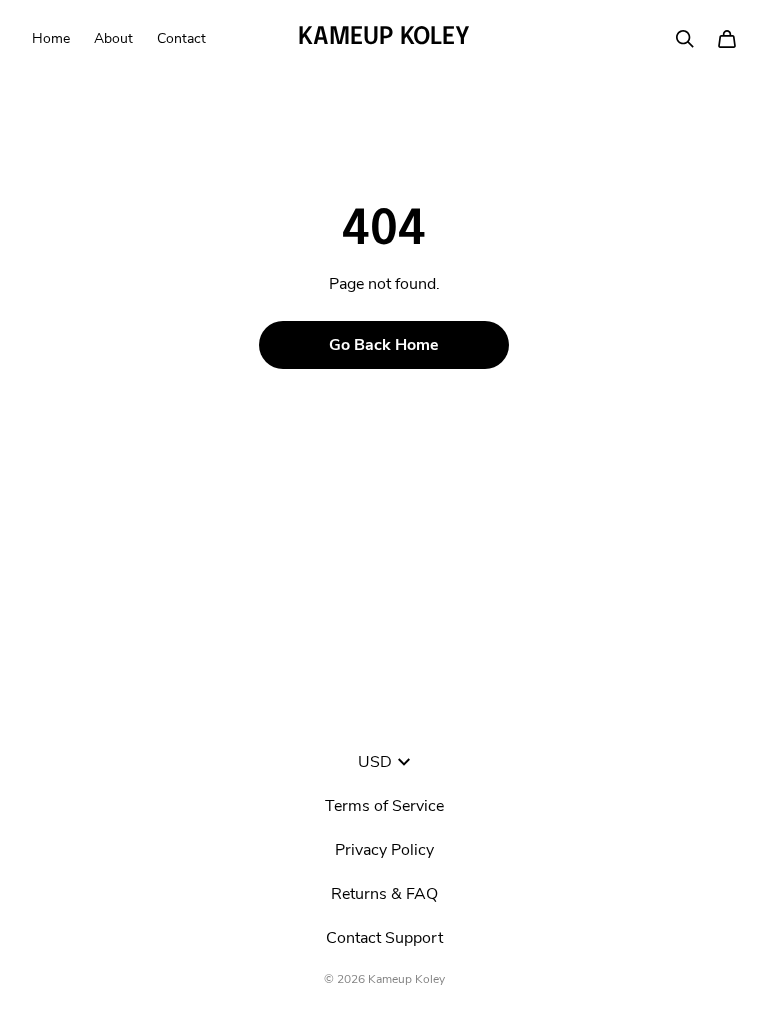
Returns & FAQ (384, 894)
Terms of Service (384, 806)
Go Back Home (384, 345)
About (113, 38)
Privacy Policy (384, 850)
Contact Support (384, 938)
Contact (181, 38)
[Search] (685, 39)
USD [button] (375, 762)
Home (51, 38)
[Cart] (727, 39)
